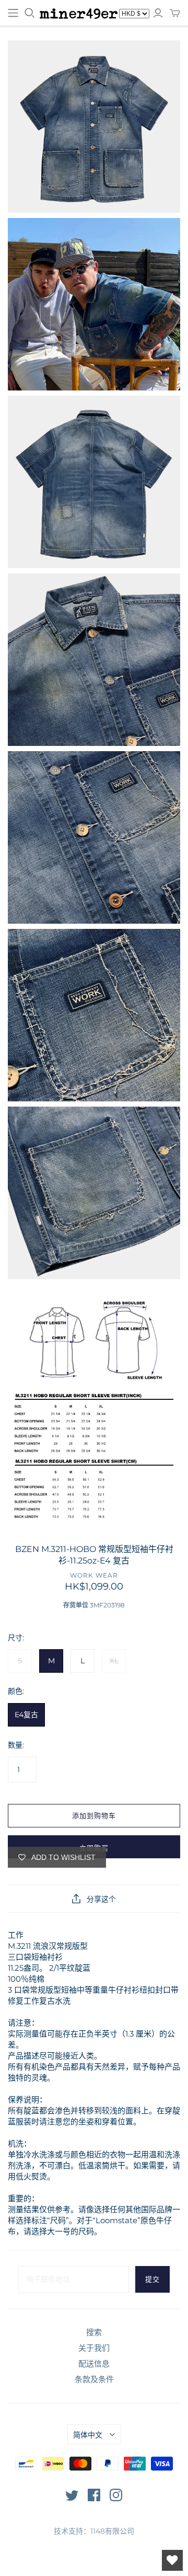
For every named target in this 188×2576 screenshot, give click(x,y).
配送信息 (94, 2364)
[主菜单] (13, 13)
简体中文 (88, 2435)
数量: (16, 1745)
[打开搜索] (30, 13)
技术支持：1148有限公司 (94, 2531)
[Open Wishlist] (172, 2560)
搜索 (94, 2332)
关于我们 (94, 2348)
